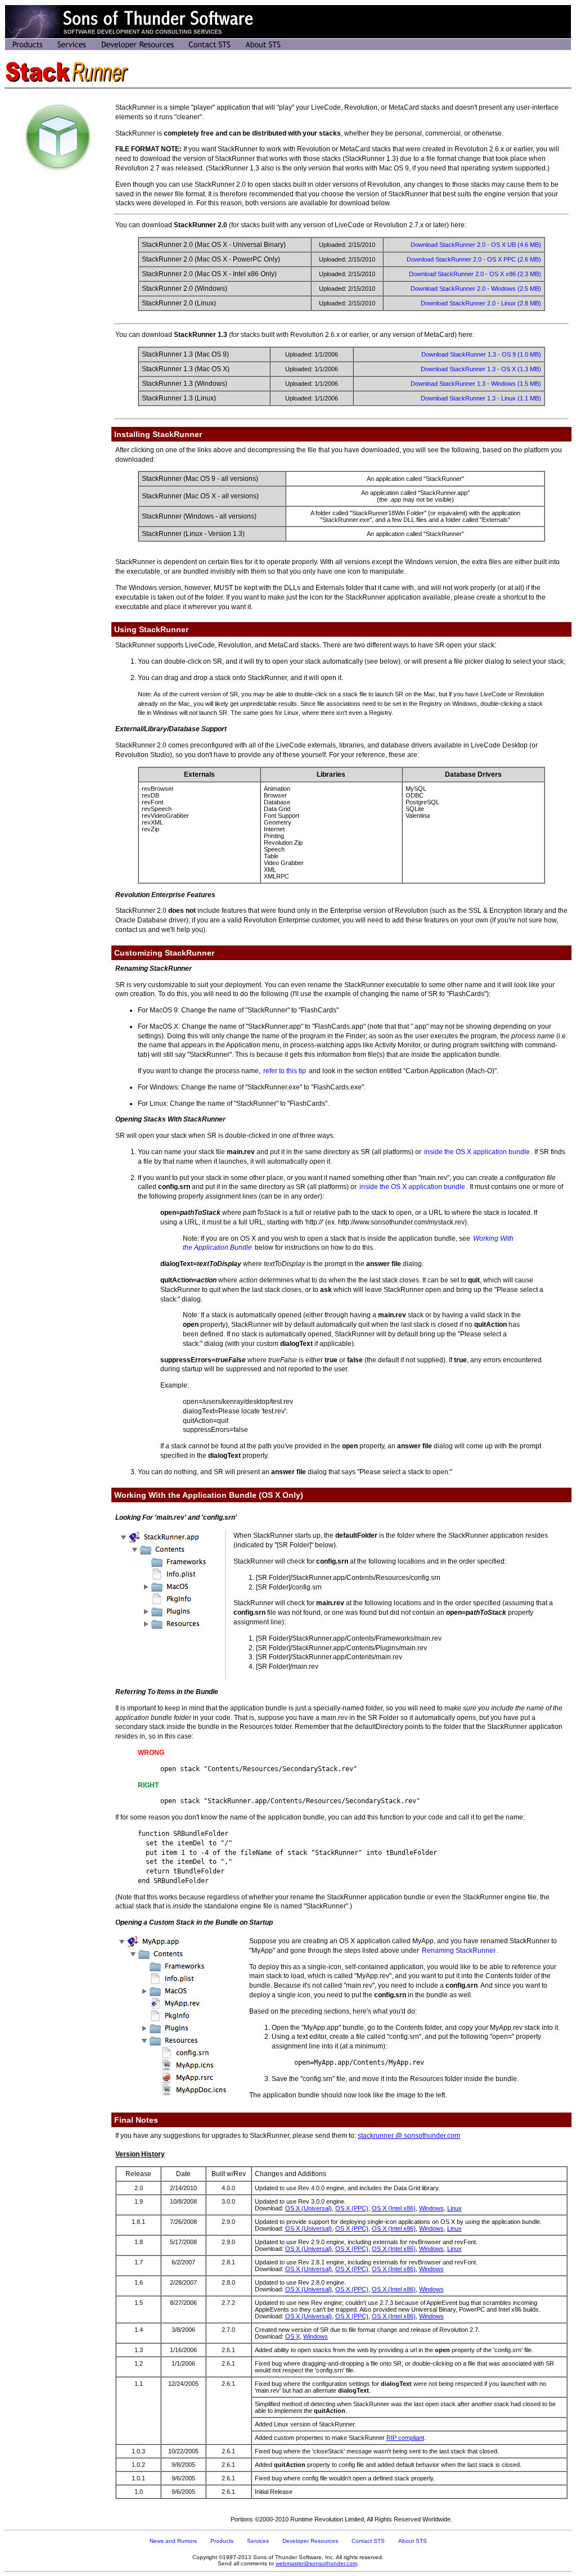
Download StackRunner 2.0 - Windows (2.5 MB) (476, 289)
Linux (454, 2208)
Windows (431, 2208)
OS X (292, 2336)
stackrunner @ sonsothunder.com (409, 2136)
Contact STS (368, 2541)
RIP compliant (405, 2438)
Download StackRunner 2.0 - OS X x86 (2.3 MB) (475, 274)
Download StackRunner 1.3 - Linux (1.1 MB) (481, 398)
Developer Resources (310, 2541)
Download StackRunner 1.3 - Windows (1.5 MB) (476, 384)
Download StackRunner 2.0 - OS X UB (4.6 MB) (476, 245)
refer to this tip (285, 1071)
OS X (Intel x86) (394, 2208)
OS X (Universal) (309, 2208)
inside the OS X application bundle (477, 1152)
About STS (413, 2541)
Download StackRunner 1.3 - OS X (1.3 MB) (481, 369)
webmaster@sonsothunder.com (316, 2563)
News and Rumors (173, 2541)
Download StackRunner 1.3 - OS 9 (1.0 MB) (481, 354)
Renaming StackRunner (459, 1951)
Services (258, 2541)
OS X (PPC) (352, 2208)
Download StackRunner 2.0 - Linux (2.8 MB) (481, 303)
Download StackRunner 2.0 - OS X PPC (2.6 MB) (474, 259)
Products (222, 2541)
